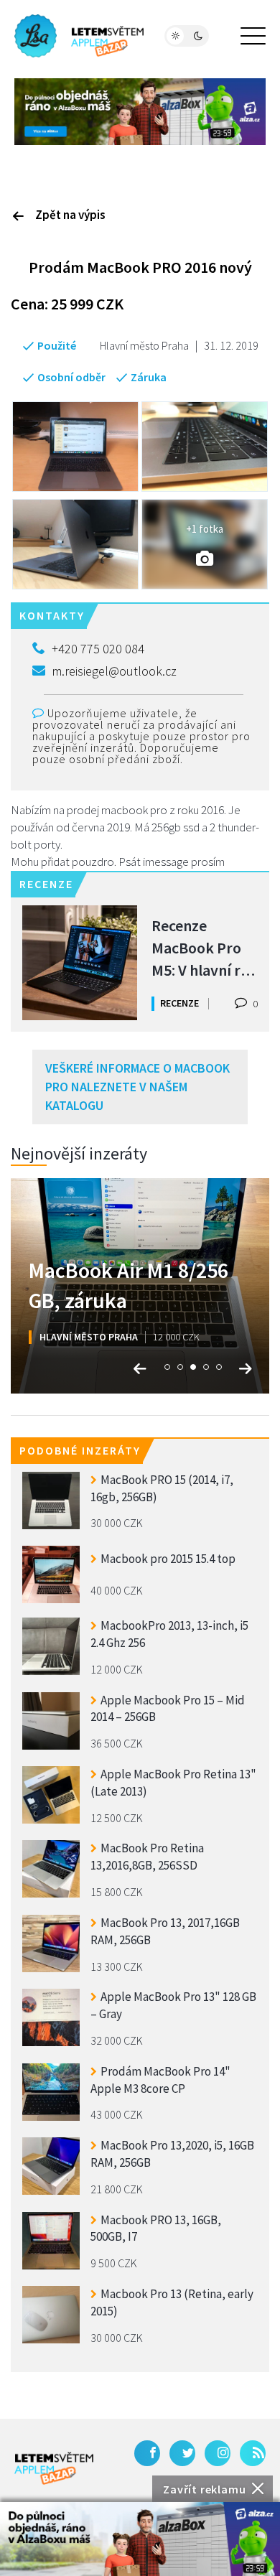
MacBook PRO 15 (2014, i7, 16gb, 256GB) (162, 1488)
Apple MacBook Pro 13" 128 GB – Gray (173, 2005)
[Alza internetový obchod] (140, 110)
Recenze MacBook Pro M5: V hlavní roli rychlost (204, 947)
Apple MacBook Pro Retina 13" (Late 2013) (173, 1783)
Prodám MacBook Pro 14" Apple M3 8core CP (160, 2080)
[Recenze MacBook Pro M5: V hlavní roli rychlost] (80, 963)
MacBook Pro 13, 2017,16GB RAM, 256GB (165, 1931)
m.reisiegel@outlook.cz (114, 671)
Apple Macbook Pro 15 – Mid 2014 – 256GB (168, 1709)
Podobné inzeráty (80, 1450)
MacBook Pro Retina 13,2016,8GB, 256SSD (147, 1857)
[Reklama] (140, 2539)
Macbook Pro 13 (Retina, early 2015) (172, 2302)
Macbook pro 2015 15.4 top (168, 1559)
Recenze (179, 1003)
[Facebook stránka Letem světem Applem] (147, 2453)
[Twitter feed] (182, 2453)
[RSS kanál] (253, 2453)
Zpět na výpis (70, 215)
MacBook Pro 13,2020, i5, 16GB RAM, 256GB (172, 2154)
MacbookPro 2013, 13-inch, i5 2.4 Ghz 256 (169, 1634)
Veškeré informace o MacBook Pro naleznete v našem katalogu (137, 1086)
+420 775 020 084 (98, 649)
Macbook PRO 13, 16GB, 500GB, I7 (156, 2229)
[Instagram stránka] (218, 2453)
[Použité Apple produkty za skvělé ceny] (79, 36)
